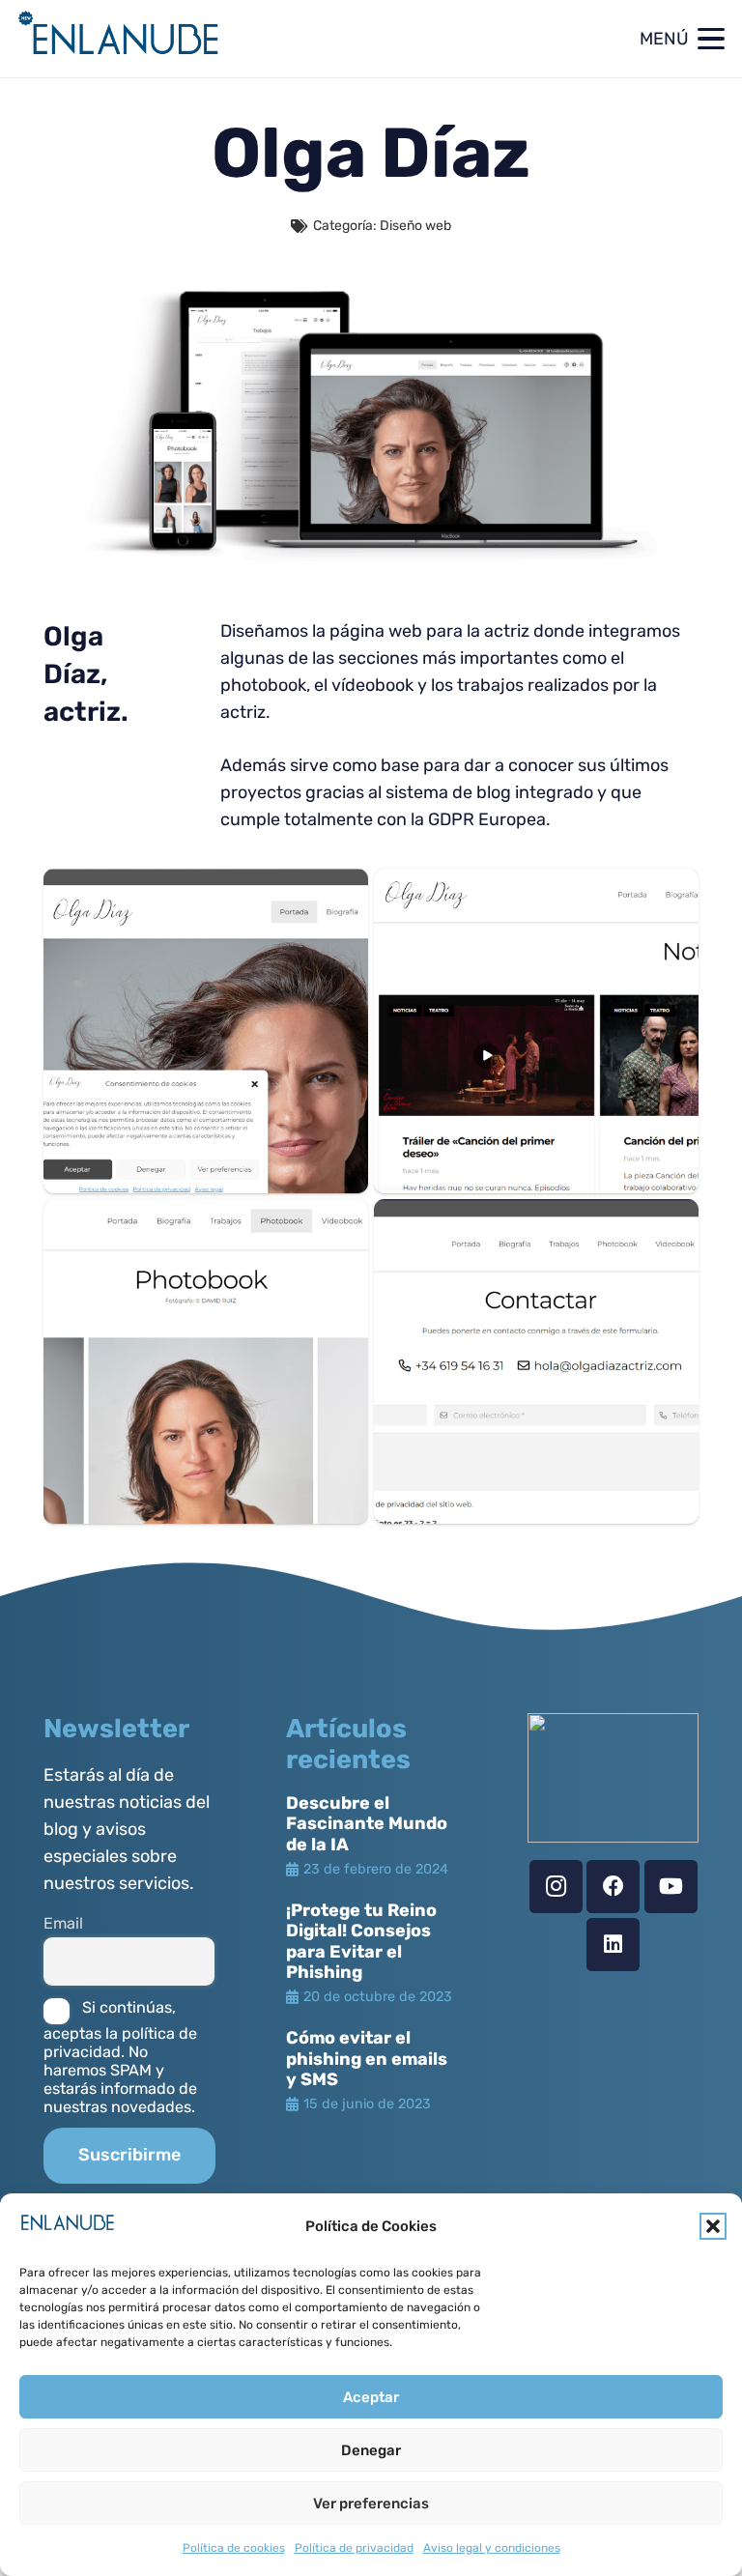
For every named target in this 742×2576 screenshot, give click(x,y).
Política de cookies (234, 2548)
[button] (713, 2226)
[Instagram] (556, 1887)
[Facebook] (613, 1887)
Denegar (371, 2450)
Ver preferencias (371, 2504)
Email (63, 1923)
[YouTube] (671, 1887)
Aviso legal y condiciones (492, 2548)
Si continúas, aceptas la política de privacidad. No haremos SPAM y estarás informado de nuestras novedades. (120, 2057)
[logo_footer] (613, 1778)
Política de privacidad (354, 2548)
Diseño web (415, 226)
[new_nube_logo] (120, 39)
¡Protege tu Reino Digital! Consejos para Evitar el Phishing (361, 1942)
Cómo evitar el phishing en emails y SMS (367, 2059)
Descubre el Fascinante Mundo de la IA (367, 1824)
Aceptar (371, 2397)
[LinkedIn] (613, 1945)
